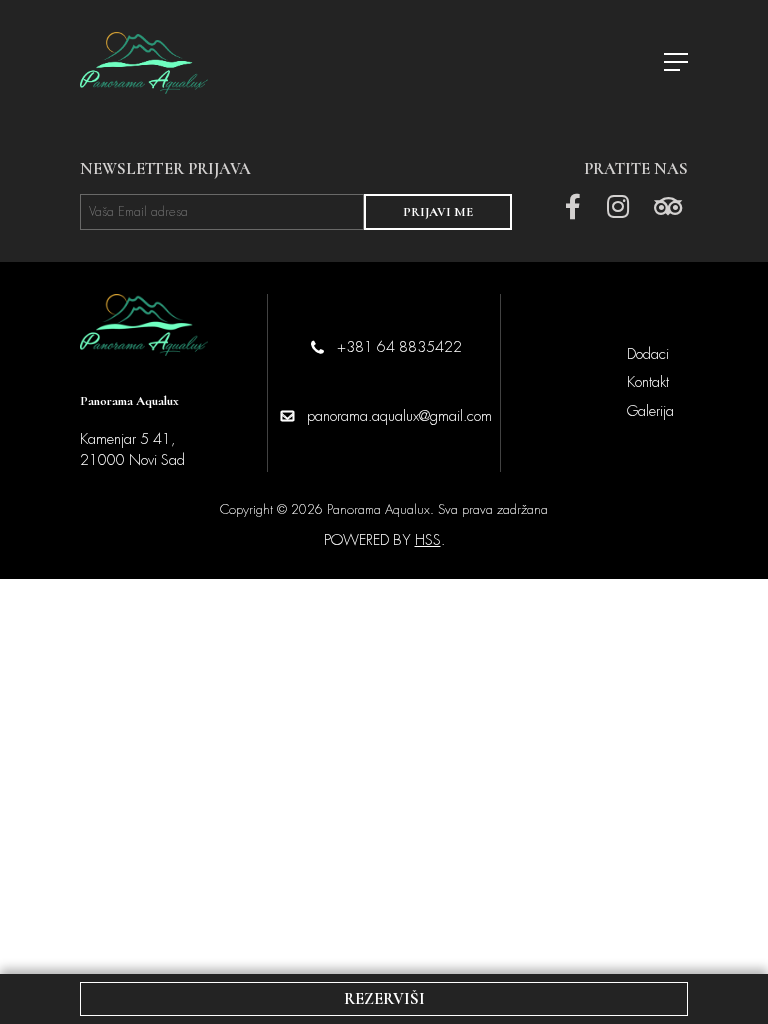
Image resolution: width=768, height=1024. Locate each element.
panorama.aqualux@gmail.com (399, 416)
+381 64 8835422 (399, 347)
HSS (428, 540)
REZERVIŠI (384, 999)
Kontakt (648, 382)
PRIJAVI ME (438, 212)
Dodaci (648, 354)
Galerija (650, 411)
